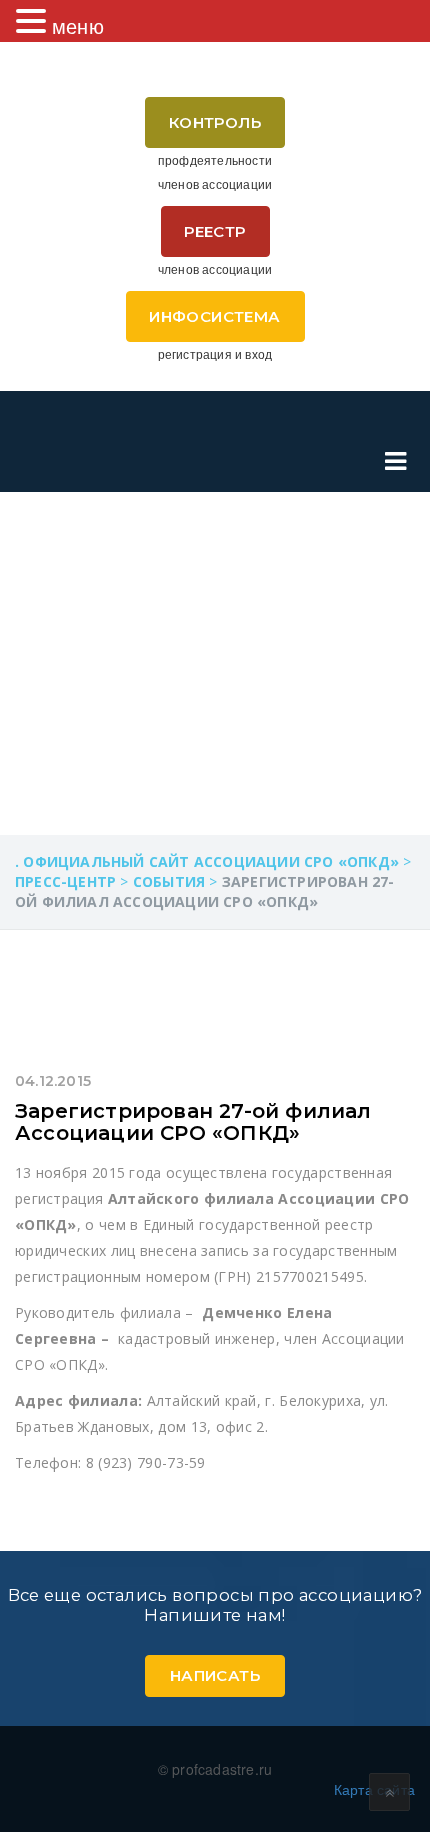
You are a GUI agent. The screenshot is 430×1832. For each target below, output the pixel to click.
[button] (34, 21)
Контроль (215, 122)
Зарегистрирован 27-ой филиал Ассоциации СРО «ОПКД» (193, 1122)
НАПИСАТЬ (215, 1675)
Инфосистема (214, 316)
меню (78, 25)
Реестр (214, 231)
